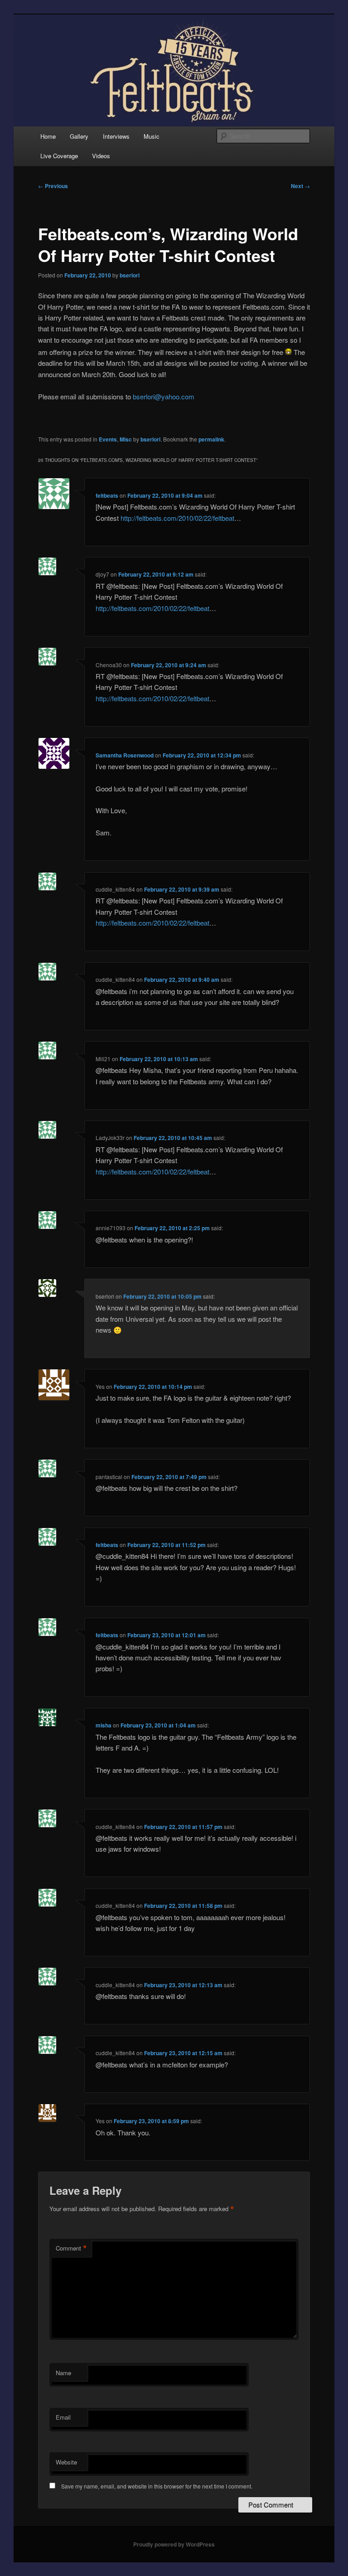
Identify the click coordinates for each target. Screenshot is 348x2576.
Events (108, 439)
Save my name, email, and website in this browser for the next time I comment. (157, 2486)
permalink (211, 439)
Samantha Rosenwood (125, 755)
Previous (53, 186)
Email (63, 2417)
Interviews (116, 136)
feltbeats (107, 495)
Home (48, 136)
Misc (126, 439)
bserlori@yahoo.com (164, 396)
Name (63, 2373)
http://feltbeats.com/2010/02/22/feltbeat (177, 518)
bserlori (130, 275)
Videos (101, 156)
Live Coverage (59, 156)
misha (104, 1725)
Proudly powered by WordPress (174, 2544)
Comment (71, 2248)
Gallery (79, 136)
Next (300, 186)
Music (152, 136)
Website (66, 2462)
